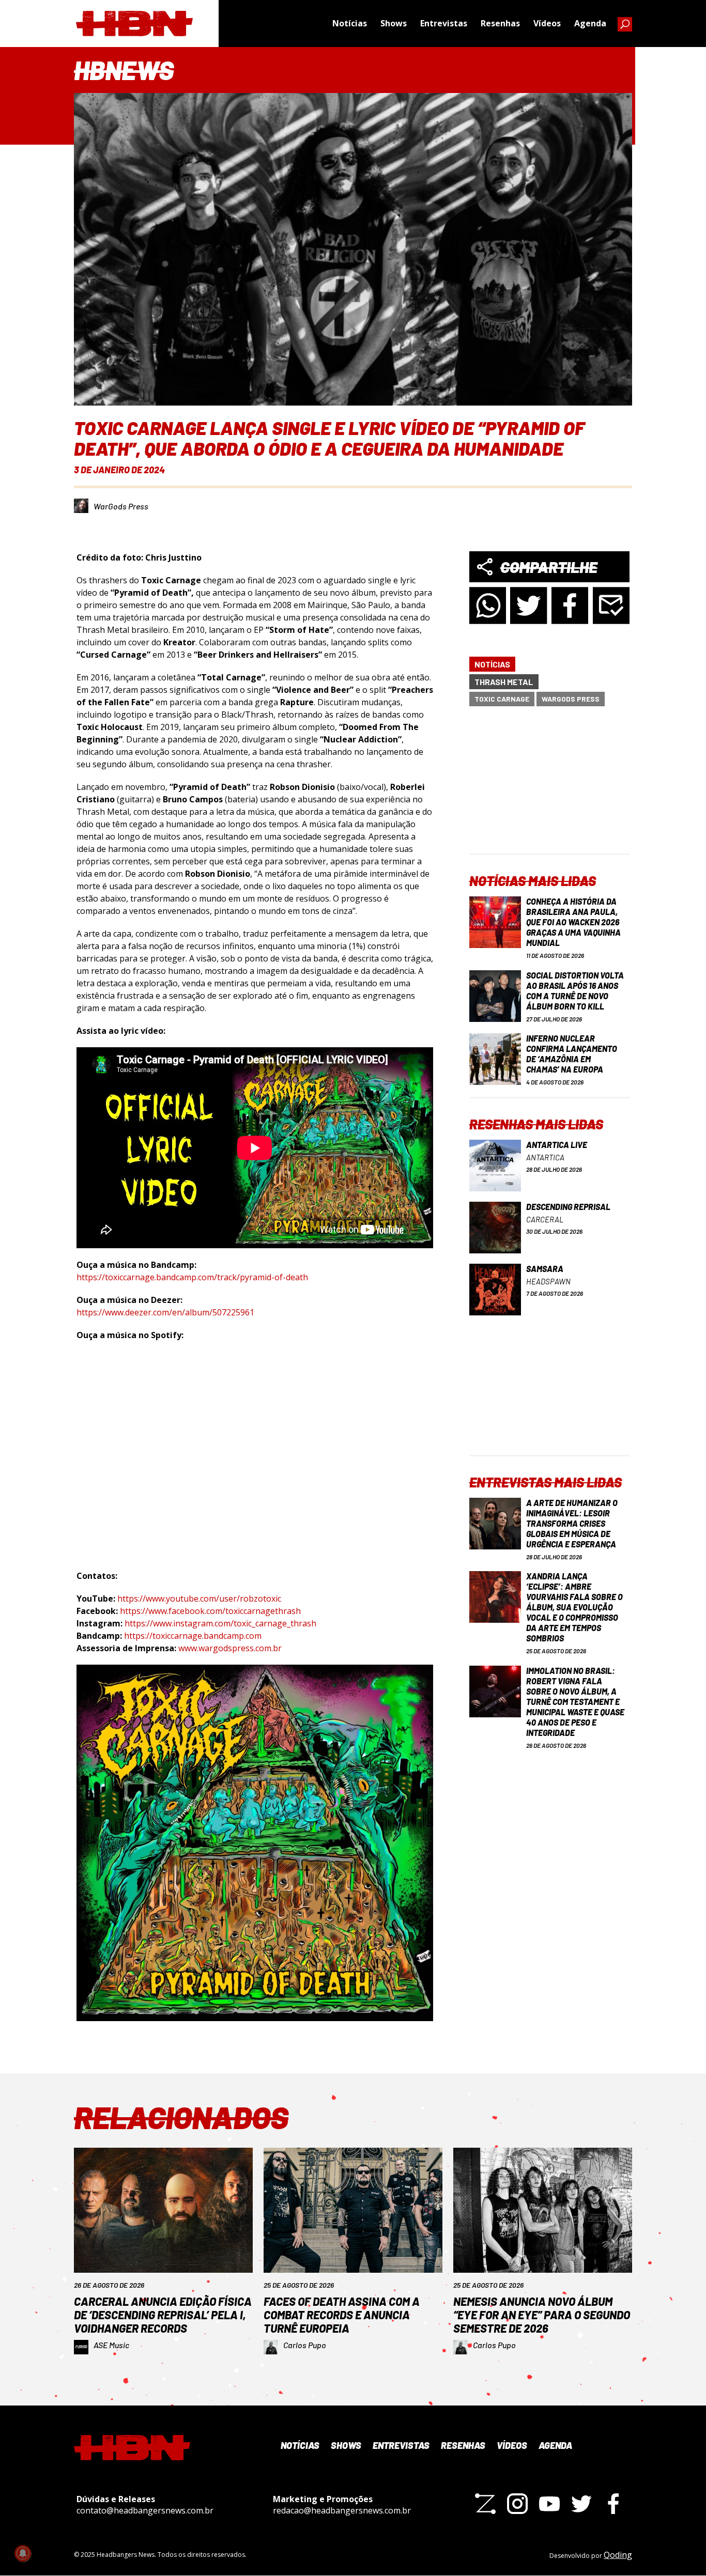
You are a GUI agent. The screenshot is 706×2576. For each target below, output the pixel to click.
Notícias (350, 23)
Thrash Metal (504, 682)
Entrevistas (444, 23)
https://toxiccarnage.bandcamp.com (193, 1636)
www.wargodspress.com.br (230, 1648)
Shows (394, 23)
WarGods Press (121, 506)
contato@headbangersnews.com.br (145, 2510)
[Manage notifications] (23, 2553)
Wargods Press (571, 699)
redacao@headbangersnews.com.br (342, 2510)
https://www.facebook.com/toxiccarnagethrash (210, 1611)
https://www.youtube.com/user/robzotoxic (199, 1599)
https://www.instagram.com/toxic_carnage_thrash (220, 1623)
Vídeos (547, 23)
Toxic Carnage (502, 699)
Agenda (590, 23)
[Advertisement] (549, 789)
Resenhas (500, 23)
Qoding (618, 2555)
